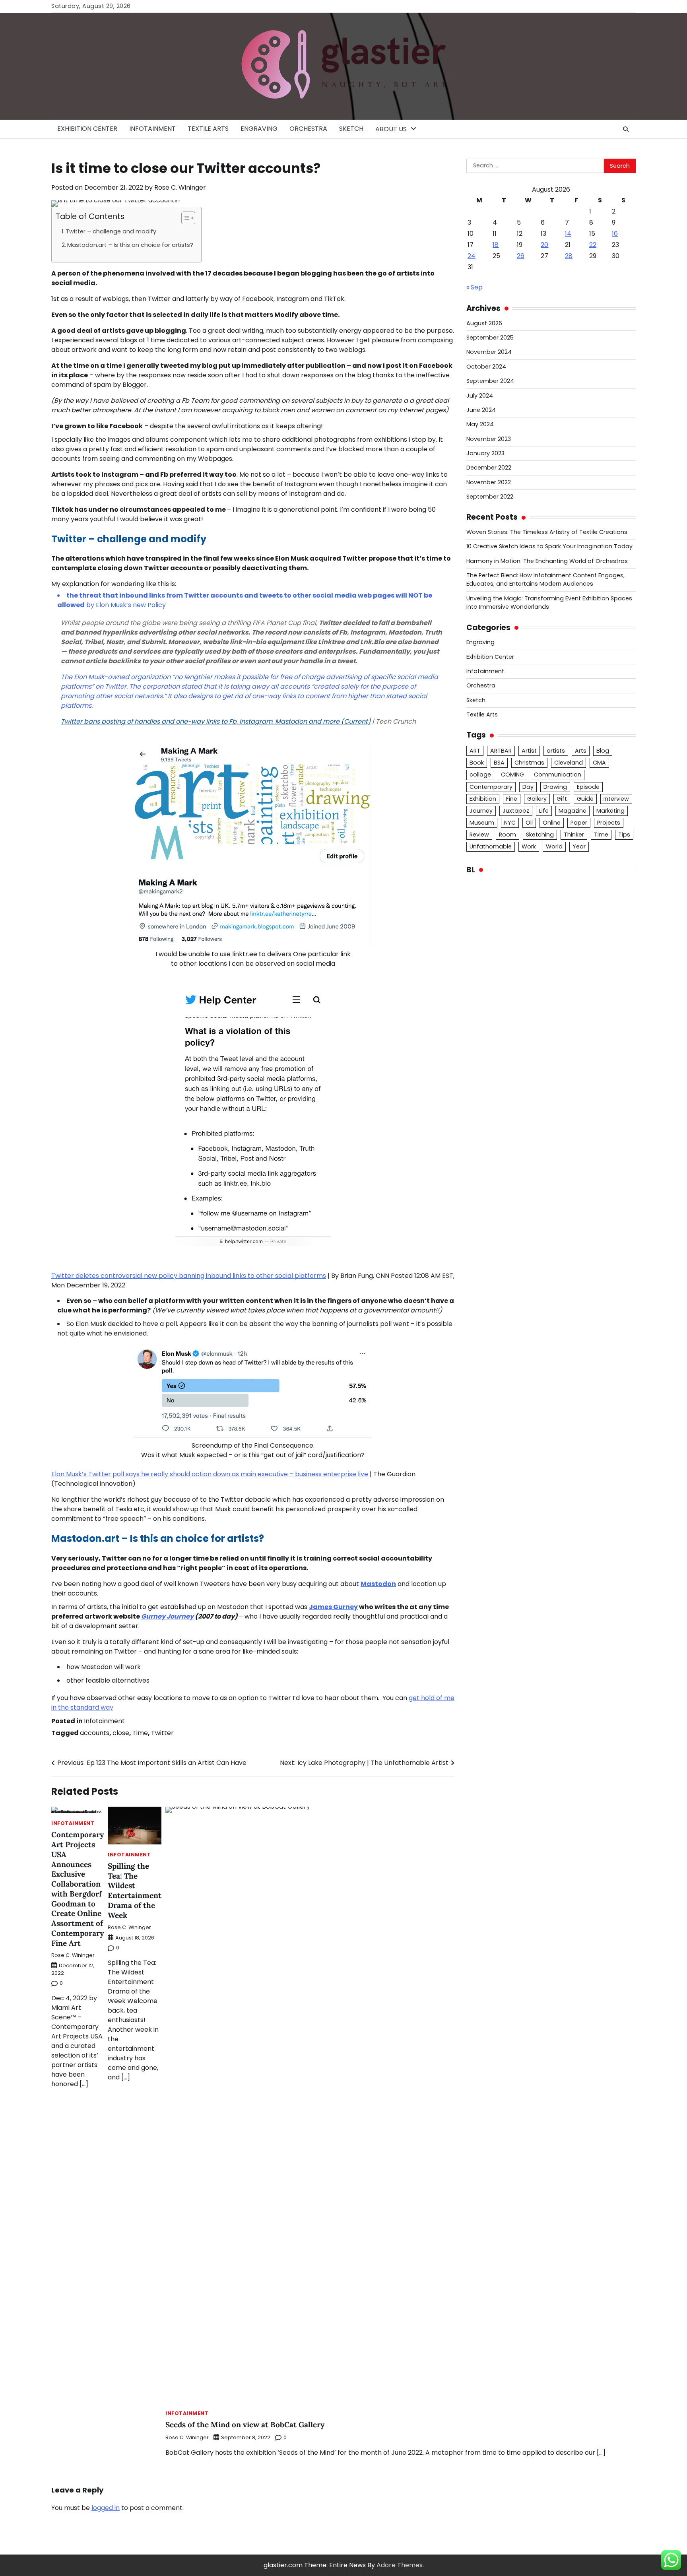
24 (472, 256)
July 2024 (480, 396)
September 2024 (490, 381)
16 (615, 234)
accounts (95, 1733)
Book (477, 763)
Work (529, 846)
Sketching (540, 835)
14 (568, 234)
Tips (624, 835)
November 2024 (489, 352)
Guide (585, 799)
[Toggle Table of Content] (184, 218)
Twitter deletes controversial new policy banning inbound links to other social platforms (189, 1276)
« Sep (474, 287)
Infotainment (152, 129)
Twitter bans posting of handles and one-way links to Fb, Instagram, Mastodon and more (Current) (216, 721)
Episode (588, 787)
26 (521, 256)
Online (552, 823)
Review (479, 835)
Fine (512, 799)
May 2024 (480, 424)
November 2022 (489, 482)
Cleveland (569, 763)
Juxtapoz (516, 811)
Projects (609, 823)
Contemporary (491, 787)
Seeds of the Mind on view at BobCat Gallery (245, 2425)
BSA (499, 763)
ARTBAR (501, 751)
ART (475, 751)
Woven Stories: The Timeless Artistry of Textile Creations (547, 532)
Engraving (259, 129)
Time (140, 1733)
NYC (510, 823)
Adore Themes (400, 2565)
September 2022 (490, 497)
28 (569, 256)
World (554, 846)
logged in (106, 2508)
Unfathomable (491, 846)
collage (480, 775)
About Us (391, 129)
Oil (529, 823)
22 (593, 245)
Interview (616, 799)
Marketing (610, 811)
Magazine (572, 811)
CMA (599, 763)
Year (579, 846)
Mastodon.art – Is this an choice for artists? (130, 245)
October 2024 (486, 367)
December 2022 (489, 468)
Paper (579, 823)
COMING (512, 775)
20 (544, 245)
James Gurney (333, 1607)
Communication (558, 775)
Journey (481, 811)
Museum (482, 823)
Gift (562, 799)
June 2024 (481, 410)
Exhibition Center (87, 129)
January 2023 (485, 453)
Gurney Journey (167, 1616)
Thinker (574, 835)
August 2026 (484, 323)
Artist (529, 751)
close (121, 1733)
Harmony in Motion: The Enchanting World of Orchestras (547, 561)
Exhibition (483, 799)
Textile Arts (208, 129)
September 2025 (490, 338)
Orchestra (308, 129)
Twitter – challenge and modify (111, 231)
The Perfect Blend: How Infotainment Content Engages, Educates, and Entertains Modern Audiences (545, 579)
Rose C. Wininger (180, 187)
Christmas (529, 763)
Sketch (351, 129)
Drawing (555, 787)
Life (544, 811)
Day (528, 787)
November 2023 (489, 439)
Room (507, 835)
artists (556, 751)
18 (496, 245)
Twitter (162, 1733)
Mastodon (378, 1584)
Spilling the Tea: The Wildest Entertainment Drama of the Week (135, 1891)
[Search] (626, 129)
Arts (581, 751)
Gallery (537, 799)
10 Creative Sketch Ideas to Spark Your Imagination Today (549, 546)
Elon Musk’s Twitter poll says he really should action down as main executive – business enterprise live (210, 1474)
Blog (603, 751)
